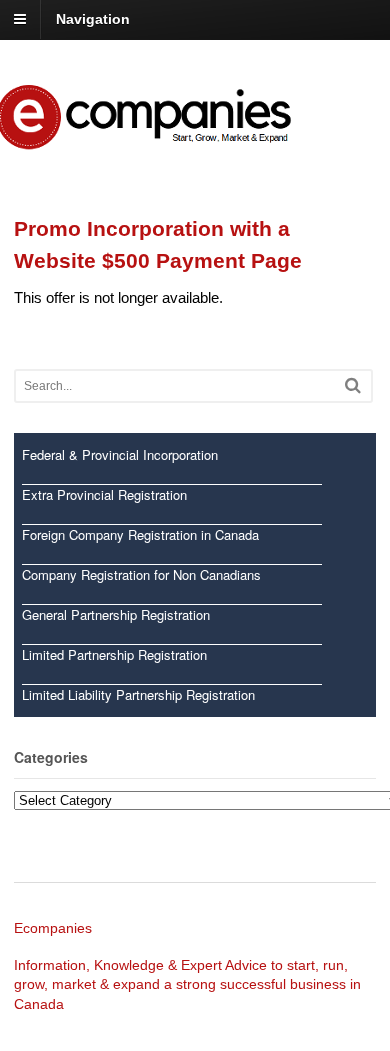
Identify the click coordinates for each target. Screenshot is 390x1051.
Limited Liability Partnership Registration (138, 694)
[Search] (353, 385)
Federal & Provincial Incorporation (120, 454)
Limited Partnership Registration (114, 654)
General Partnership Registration (116, 614)
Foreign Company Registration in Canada (140, 534)
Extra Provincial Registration (104, 494)
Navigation (93, 19)
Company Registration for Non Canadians (141, 574)
